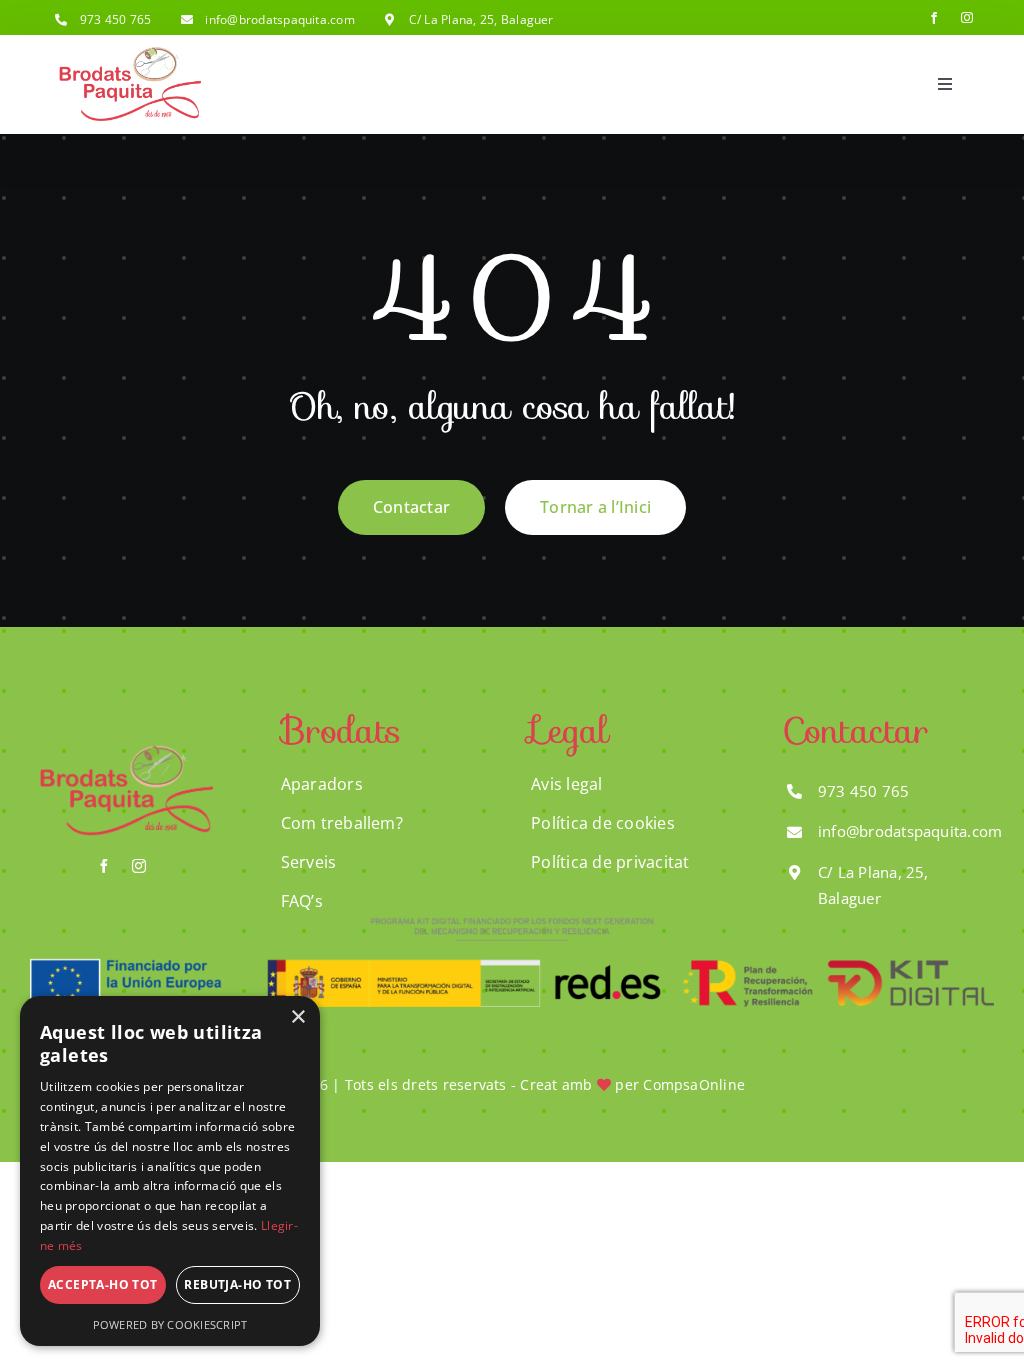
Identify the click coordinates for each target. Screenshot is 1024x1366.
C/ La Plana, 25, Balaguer (481, 19)
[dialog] (170, 1171)
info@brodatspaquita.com (280, 19)
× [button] (297, 1017)
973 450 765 (116, 19)
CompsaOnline (694, 1084)
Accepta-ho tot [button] (103, 1284)
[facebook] (934, 18)
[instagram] (967, 18)
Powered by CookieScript (170, 1324)
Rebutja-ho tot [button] (237, 1284)
